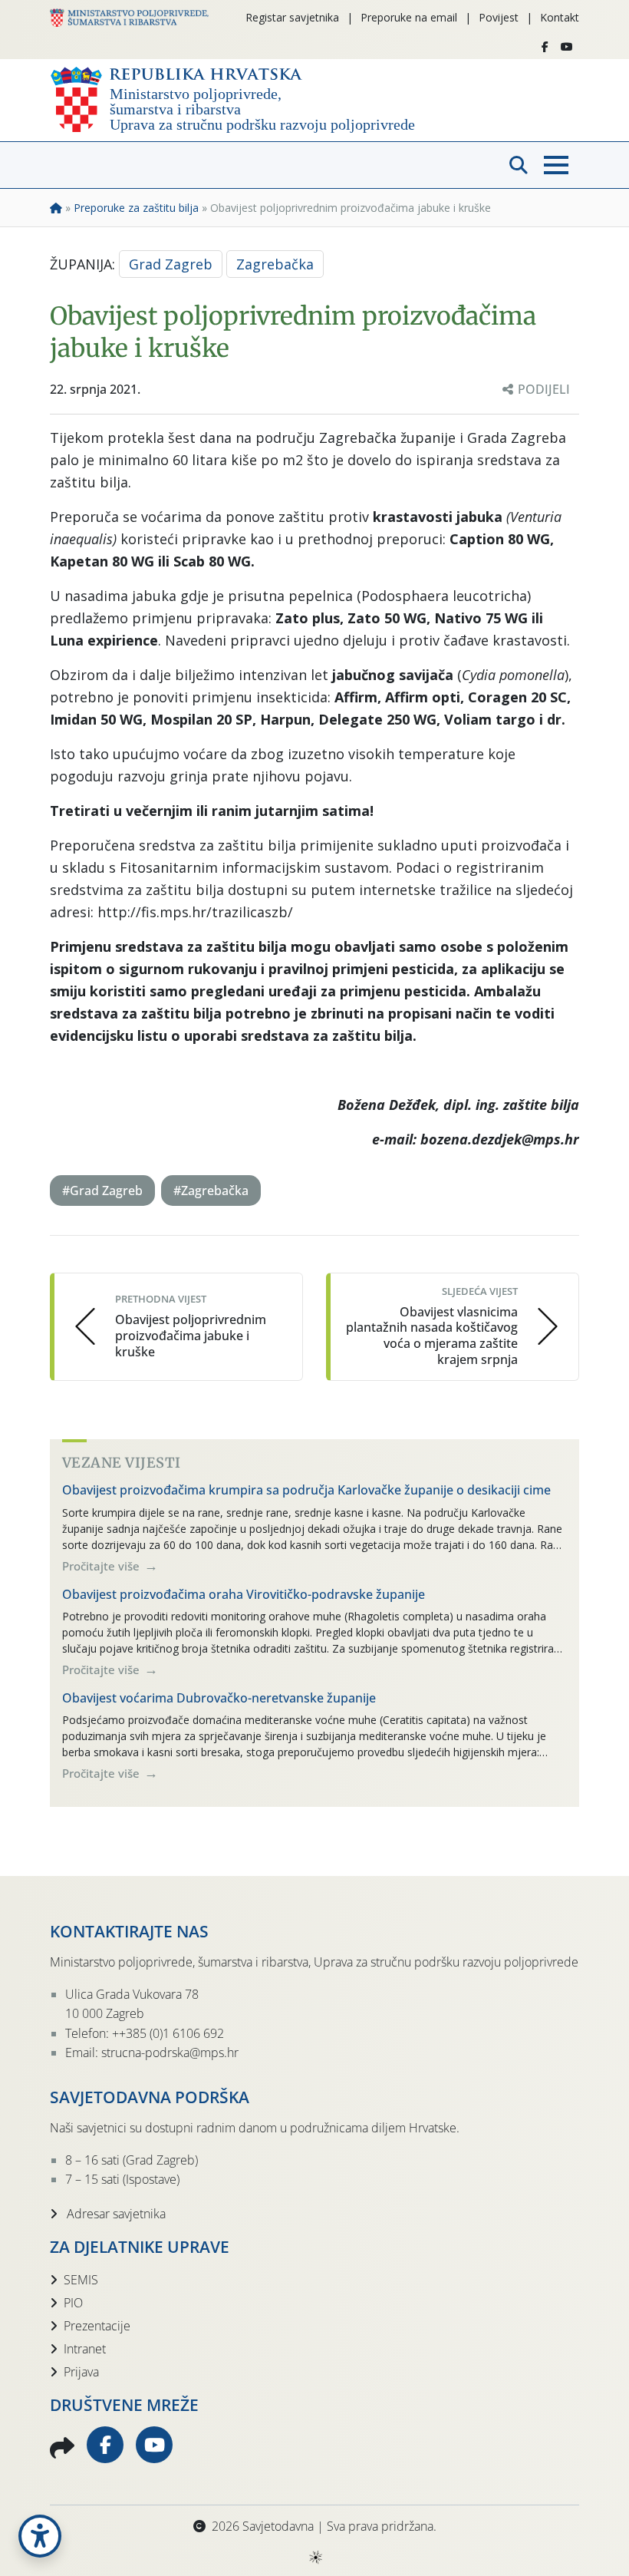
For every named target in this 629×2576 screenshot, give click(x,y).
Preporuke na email (409, 17)
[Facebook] (545, 47)
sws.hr (315, 2556)
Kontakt (560, 17)
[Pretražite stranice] (519, 165)
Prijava (81, 2372)
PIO (73, 2303)
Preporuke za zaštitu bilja (136, 208)
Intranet (85, 2349)
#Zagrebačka (211, 1191)
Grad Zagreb (171, 264)
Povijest (499, 17)
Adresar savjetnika (115, 2214)
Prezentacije (97, 2326)
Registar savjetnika (292, 17)
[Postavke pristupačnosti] (40, 2536)
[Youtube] (567, 47)
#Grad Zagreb (102, 1191)
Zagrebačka (275, 264)
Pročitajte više (102, 1566)
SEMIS (81, 2280)
